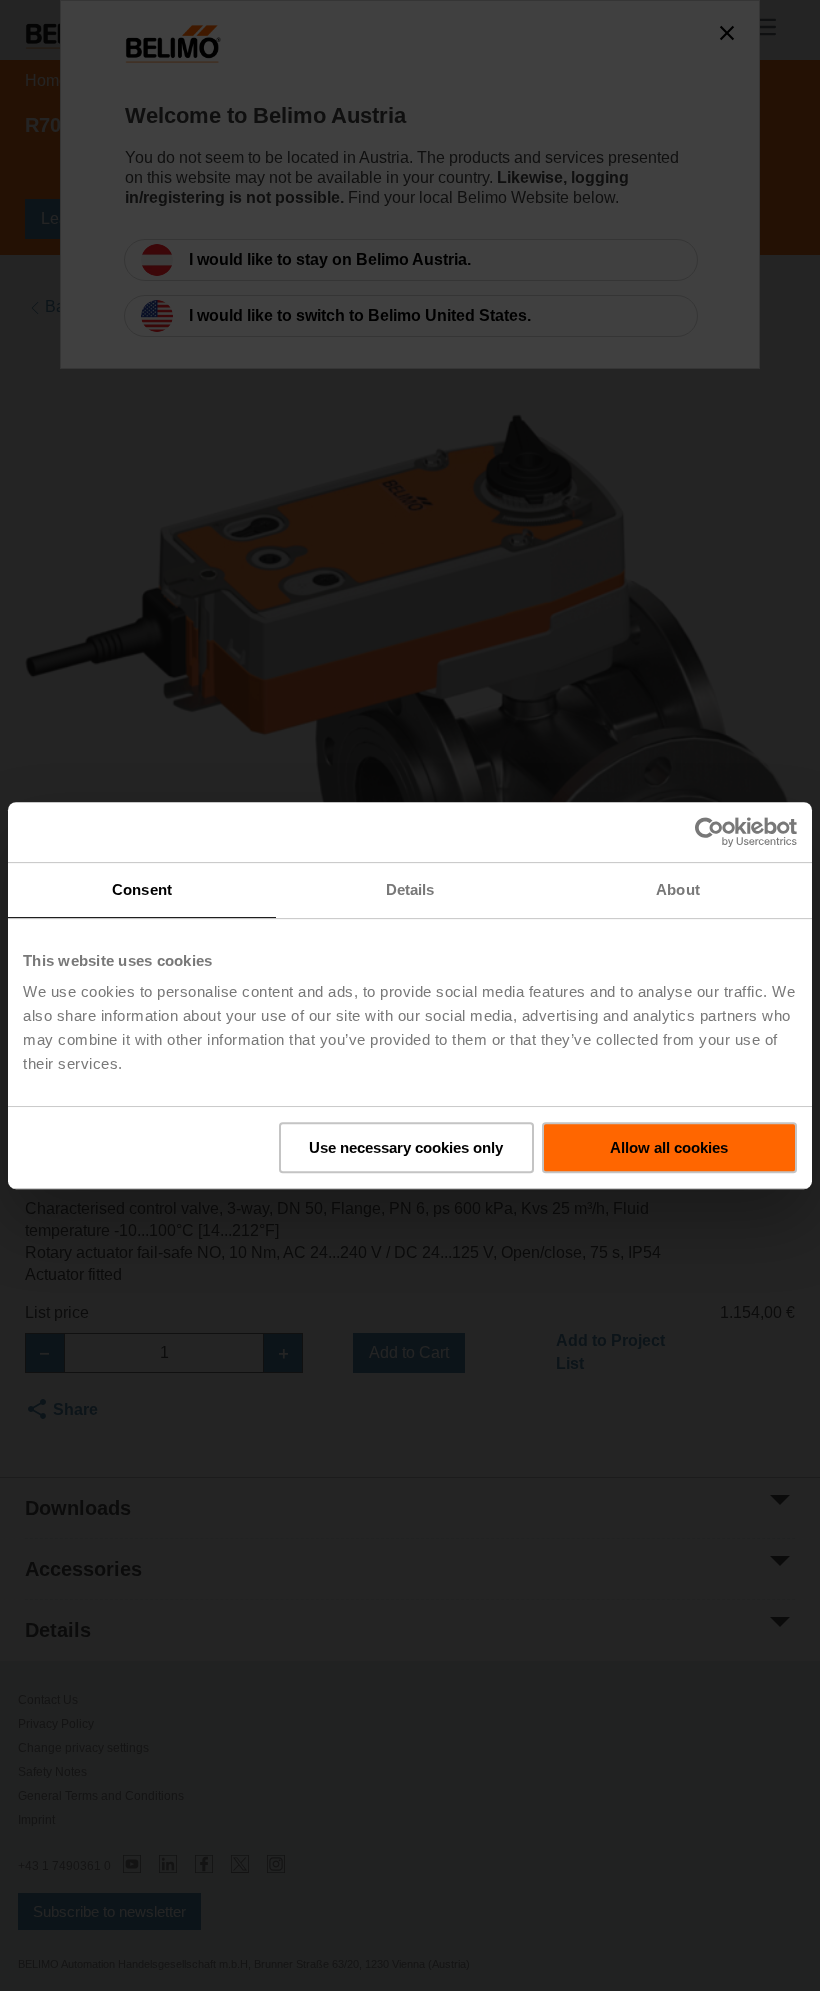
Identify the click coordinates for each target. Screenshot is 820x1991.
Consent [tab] (142, 889)
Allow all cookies (669, 1147)
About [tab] (678, 889)
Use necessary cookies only (406, 1147)
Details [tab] (410, 889)
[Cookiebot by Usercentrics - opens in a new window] (709, 832)
